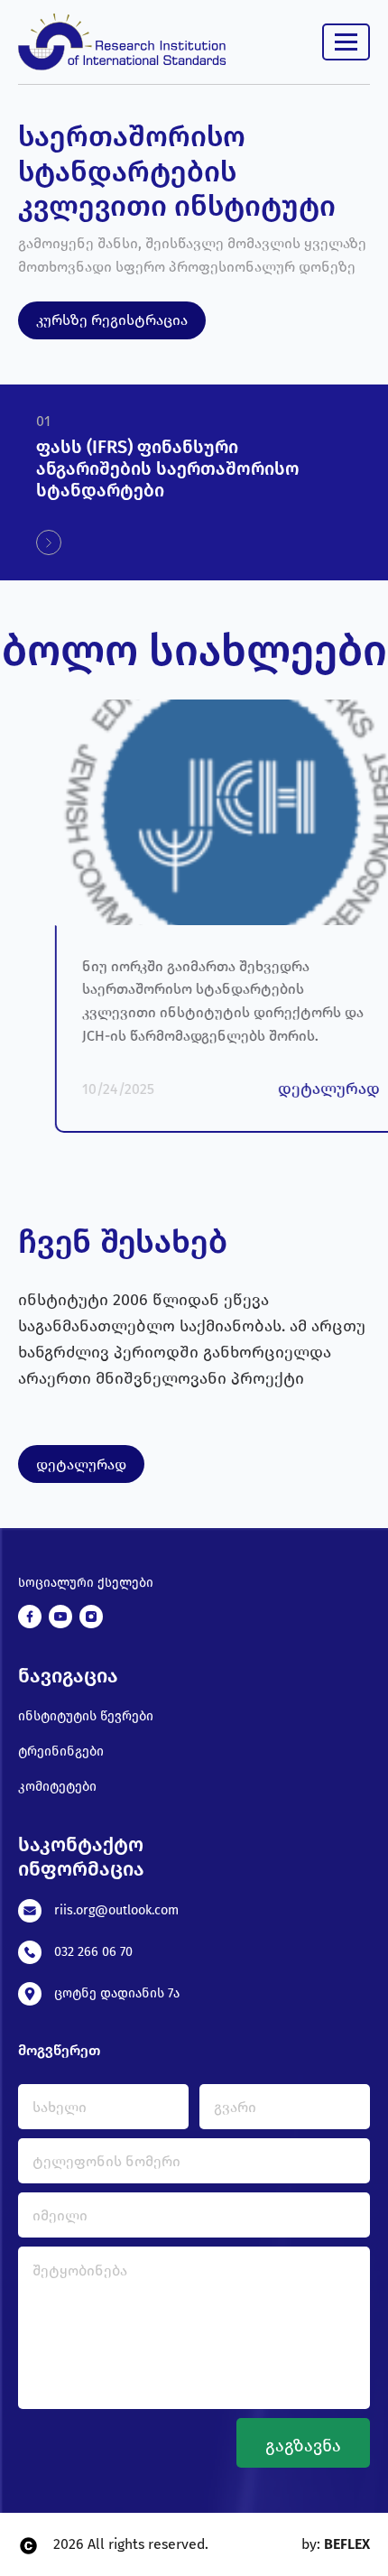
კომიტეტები (57, 1787)
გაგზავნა (303, 2446)
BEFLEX (345, 2544)
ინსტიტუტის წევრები (86, 1716)
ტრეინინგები (61, 1751)
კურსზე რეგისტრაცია (112, 320)
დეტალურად (81, 1464)
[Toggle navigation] (346, 42)
